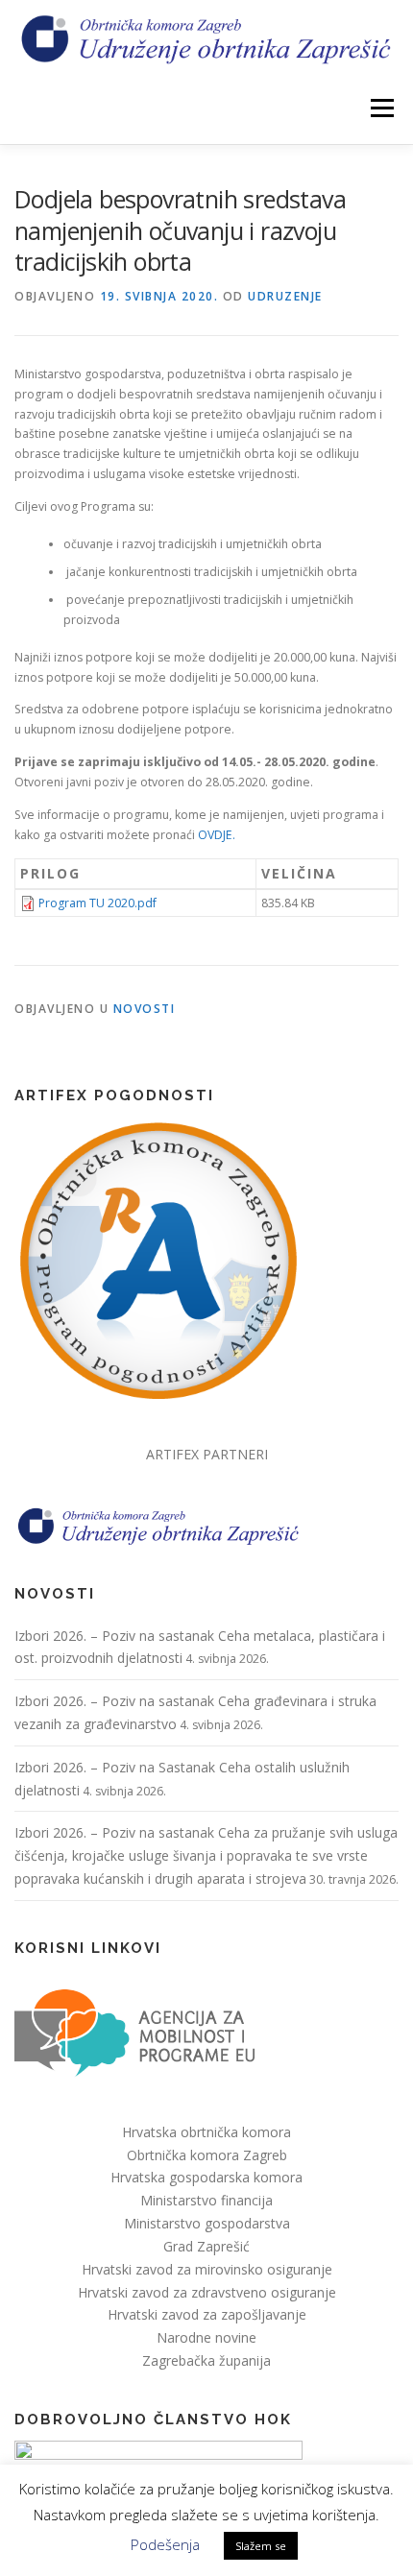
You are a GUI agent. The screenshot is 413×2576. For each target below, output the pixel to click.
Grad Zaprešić (206, 2246)
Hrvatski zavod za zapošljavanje (207, 2314)
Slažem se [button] (261, 2546)
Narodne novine (206, 2337)
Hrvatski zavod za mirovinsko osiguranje (207, 2269)
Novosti (145, 1009)
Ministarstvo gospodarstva (207, 2223)
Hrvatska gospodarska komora (206, 2177)
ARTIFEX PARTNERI (207, 1454)
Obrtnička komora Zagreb (207, 2155)
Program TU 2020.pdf (97, 903)
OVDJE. (217, 835)
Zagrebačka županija (206, 2360)
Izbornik (382, 108)
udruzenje (285, 296)
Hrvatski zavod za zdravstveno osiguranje (207, 2292)
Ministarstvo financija (206, 2200)
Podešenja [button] (165, 2544)
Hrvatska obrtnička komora (206, 2132)
